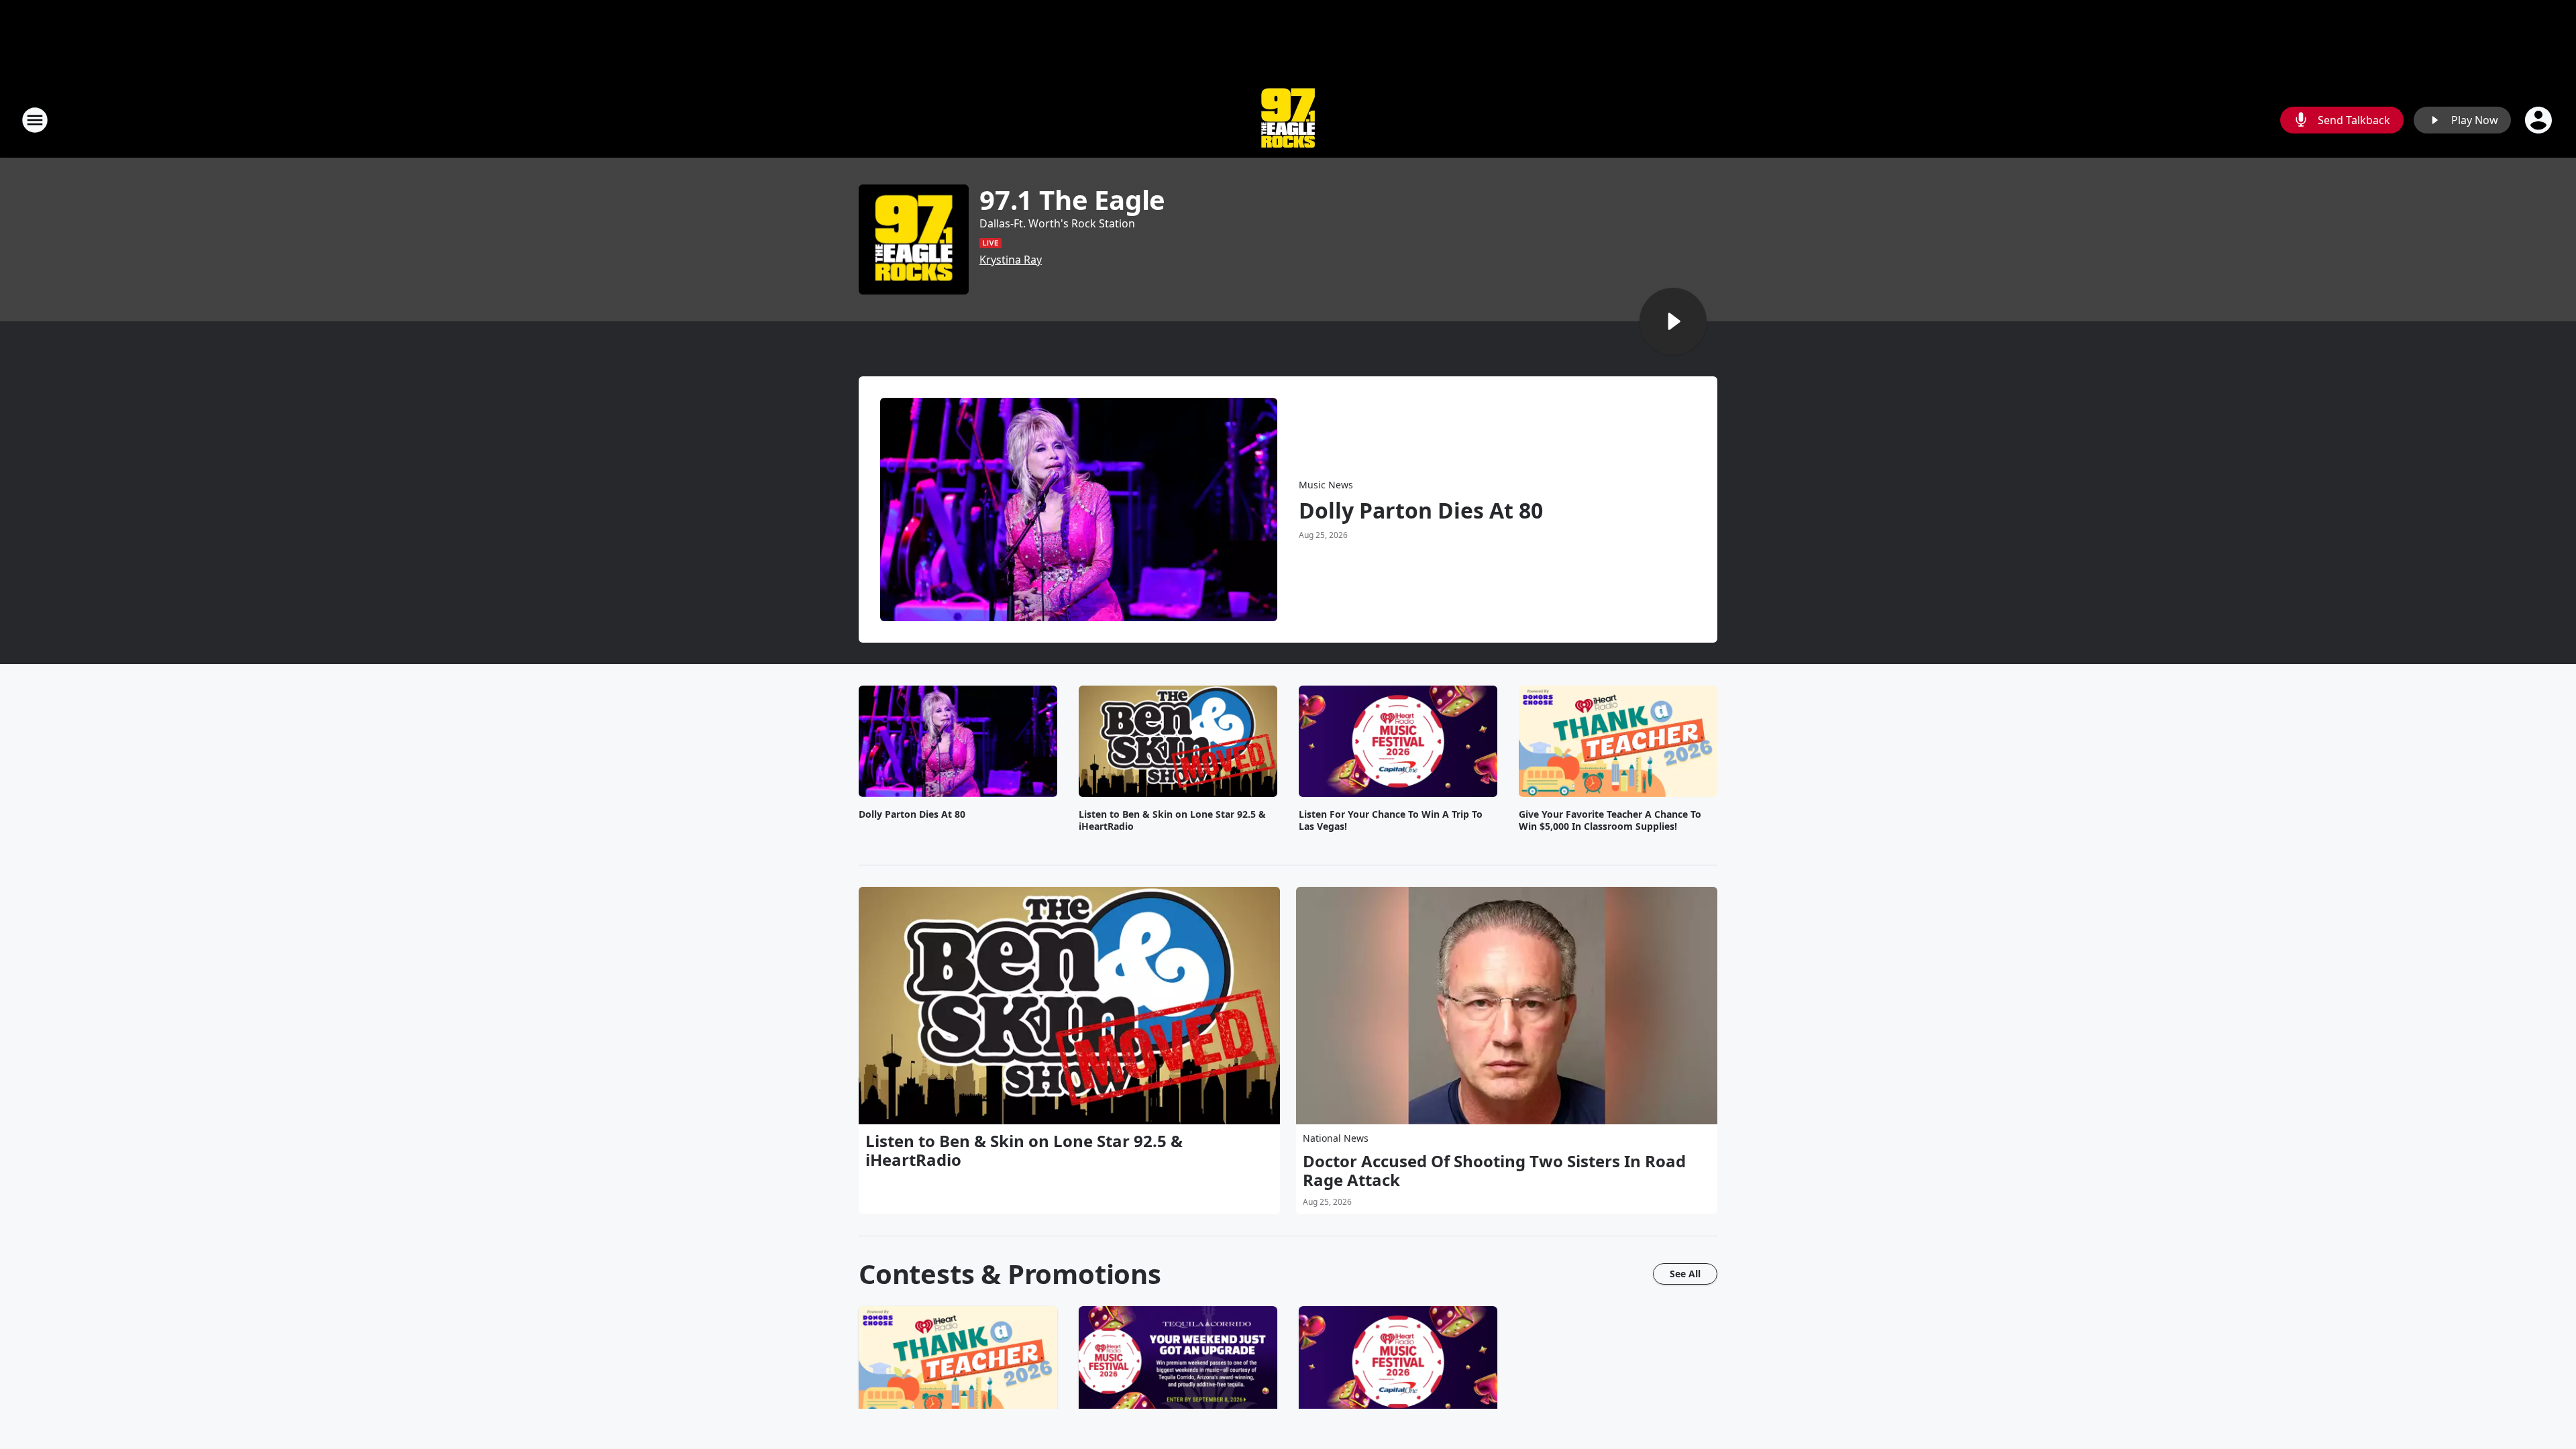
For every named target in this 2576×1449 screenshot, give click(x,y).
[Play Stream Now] (1673, 321)
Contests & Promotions (1010, 1274)
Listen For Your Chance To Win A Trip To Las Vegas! (1391, 820)
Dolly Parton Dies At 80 (1421, 511)
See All (1685, 1274)
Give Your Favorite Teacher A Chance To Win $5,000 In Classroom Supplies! (1610, 820)
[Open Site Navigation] (35, 120)
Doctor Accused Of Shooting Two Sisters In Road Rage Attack (1494, 1171)
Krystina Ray (1011, 260)
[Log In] (2540, 120)
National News (1336, 1138)
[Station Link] (1288, 120)
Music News (1326, 485)
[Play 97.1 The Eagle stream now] (914, 239)
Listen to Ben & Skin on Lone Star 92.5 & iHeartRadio (1172, 820)
